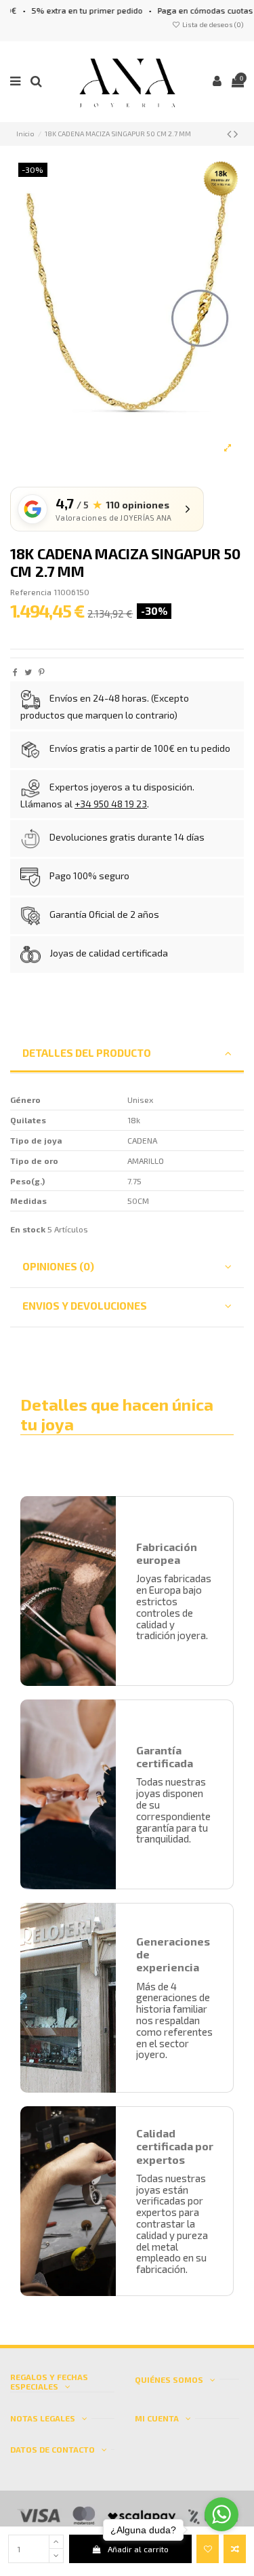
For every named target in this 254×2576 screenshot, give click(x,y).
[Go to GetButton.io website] (221, 2562)
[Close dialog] (247, 1241)
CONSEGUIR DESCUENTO (190, 1337)
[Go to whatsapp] (221, 2506)
